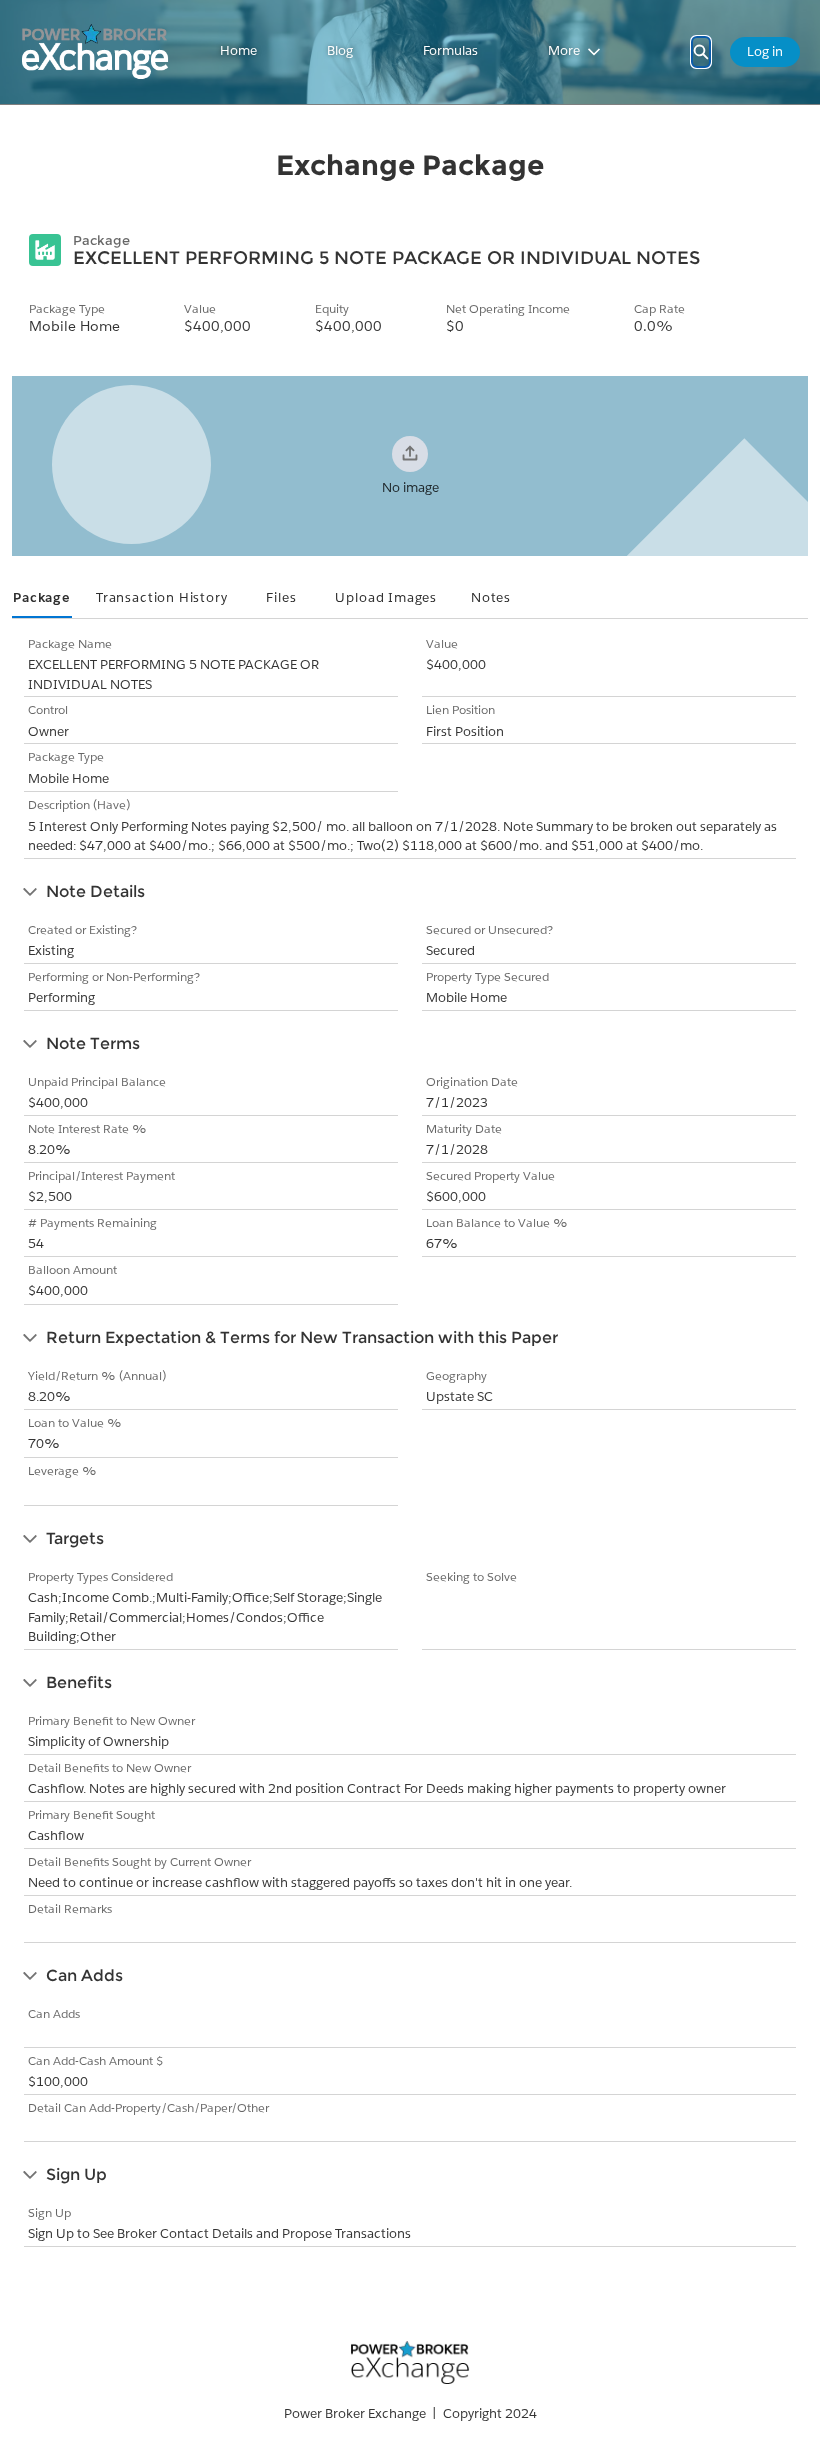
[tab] (42, 599)
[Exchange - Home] (95, 52)
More (564, 50)
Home (238, 50)
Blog (340, 50)
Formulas (450, 50)
